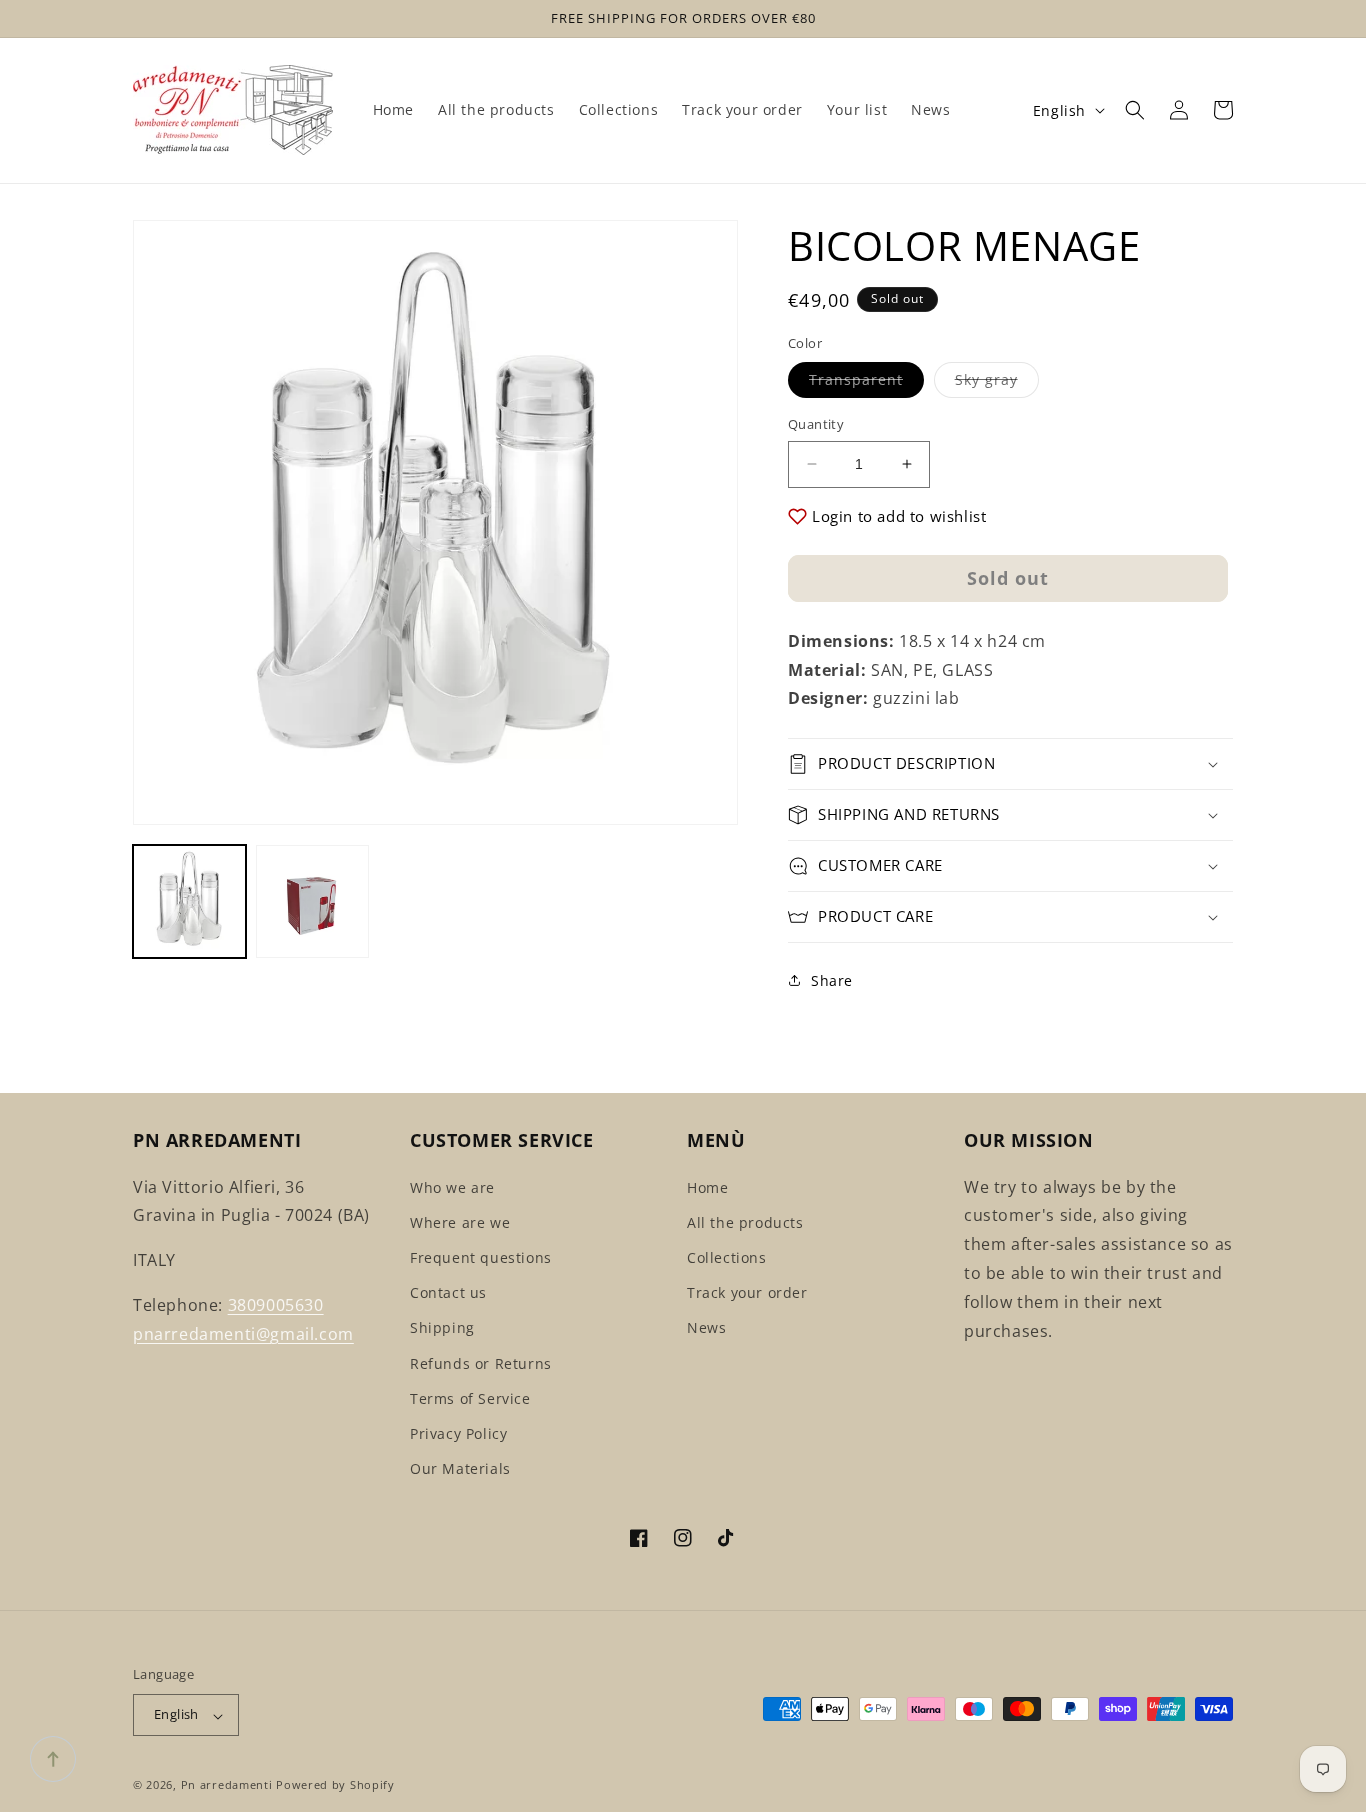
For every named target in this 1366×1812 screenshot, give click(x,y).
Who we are (452, 1187)
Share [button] (832, 980)
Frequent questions (481, 1257)
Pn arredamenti (229, 1785)
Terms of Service (470, 1398)
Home (707, 1187)
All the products (745, 1222)
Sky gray (997, 383)
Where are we (460, 1222)
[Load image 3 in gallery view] (312, 901)
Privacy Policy (458, 1433)
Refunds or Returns (481, 1363)
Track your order (747, 1292)
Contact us (448, 1292)
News (706, 1327)
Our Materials (460, 1468)
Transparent (866, 383)
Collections (727, 1257)
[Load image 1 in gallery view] (189, 901)
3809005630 (276, 1305)
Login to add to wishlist (899, 516)
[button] (1135, 110)
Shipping (442, 1327)
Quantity (816, 424)
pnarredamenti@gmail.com (243, 1334)
